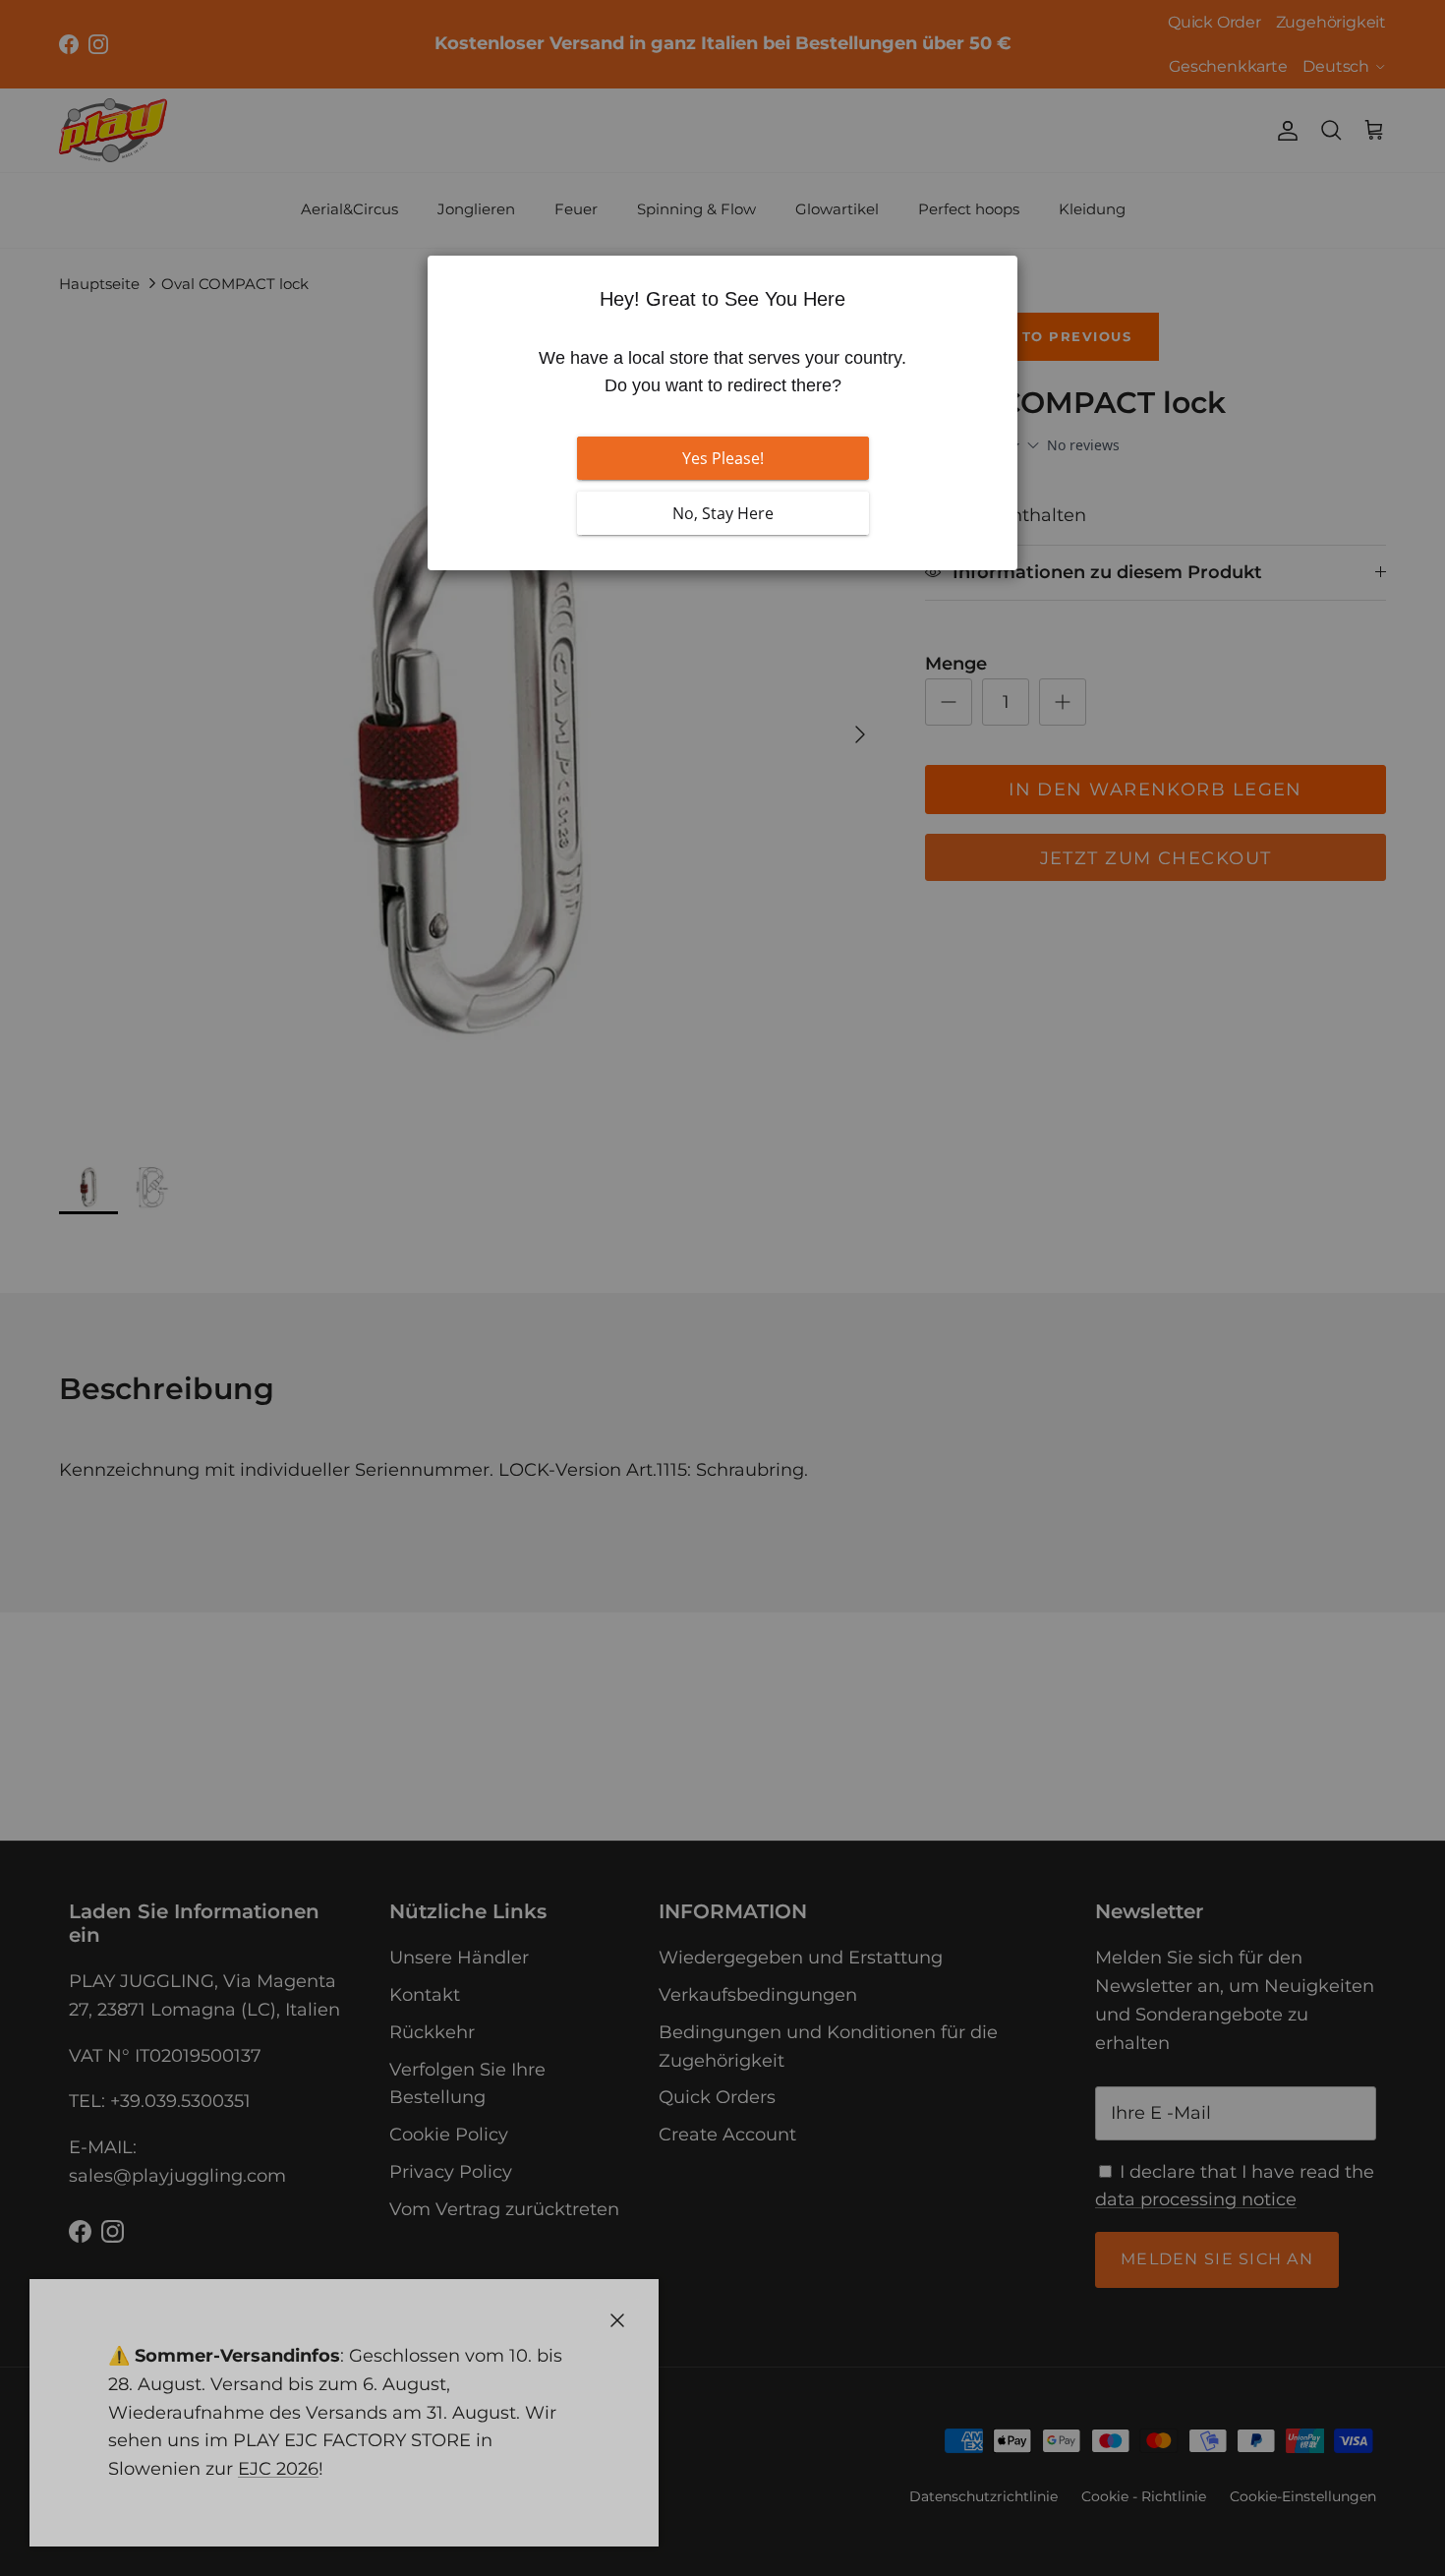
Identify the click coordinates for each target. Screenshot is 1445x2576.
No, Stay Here (723, 513)
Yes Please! (723, 458)
